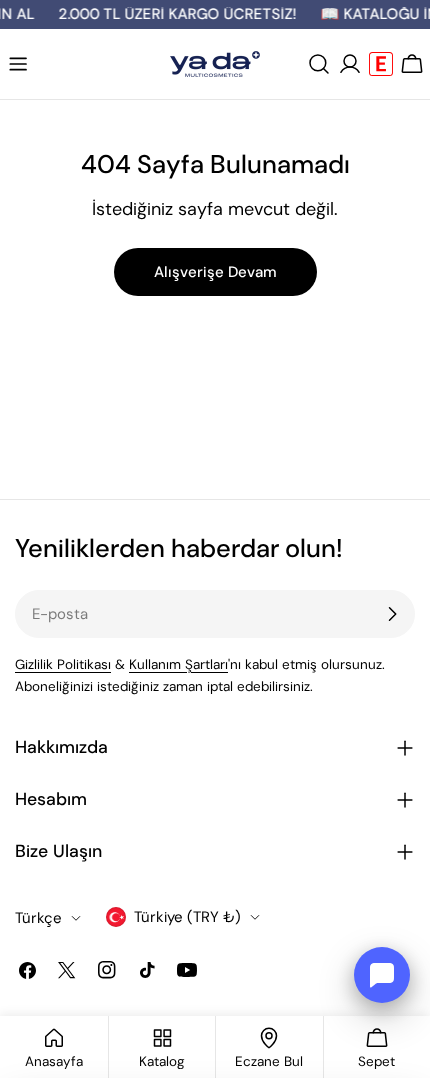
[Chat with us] (382, 975)
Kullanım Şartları (178, 664)
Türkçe (38, 918)
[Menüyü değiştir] (18, 64)
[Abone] (392, 614)
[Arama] (319, 64)
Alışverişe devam (215, 272)
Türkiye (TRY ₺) (187, 917)
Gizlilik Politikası (63, 664)
